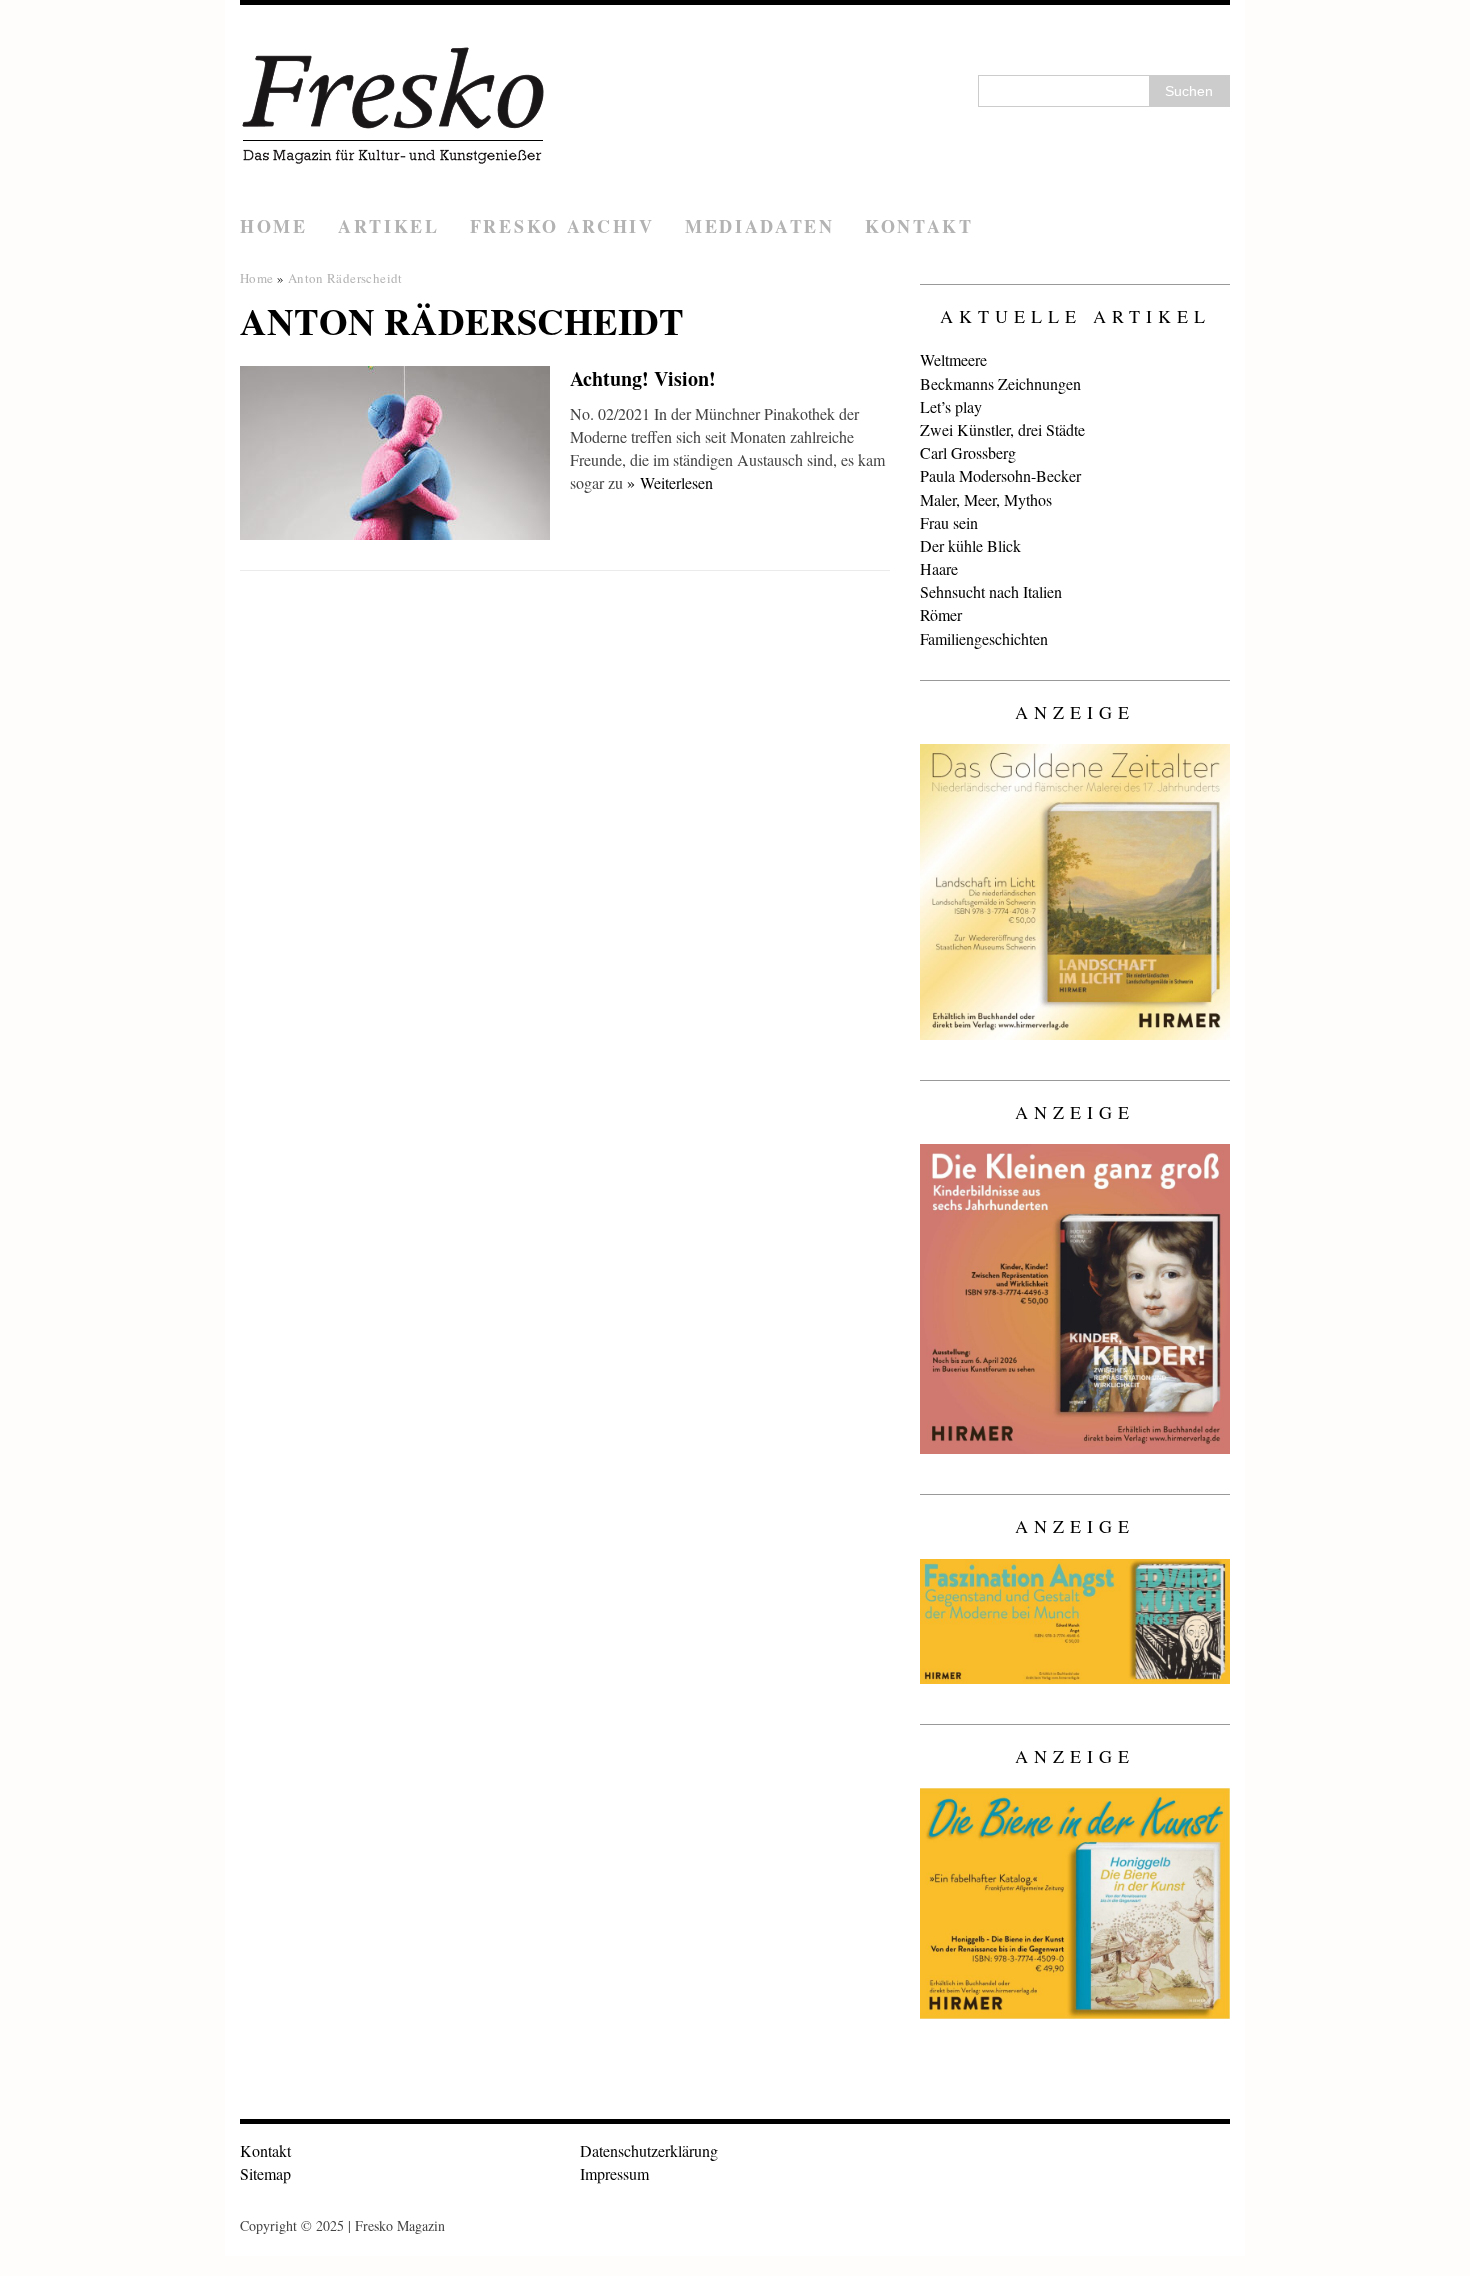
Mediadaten (760, 226)
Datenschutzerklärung (649, 2150)
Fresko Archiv (562, 226)
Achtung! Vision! (643, 378)
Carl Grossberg (968, 452)
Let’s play (951, 406)
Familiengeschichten (984, 638)
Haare (939, 568)
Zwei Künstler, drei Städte (1002, 429)
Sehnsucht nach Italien (991, 591)
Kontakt (919, 226)
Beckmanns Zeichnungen (1000, 383)
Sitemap (265, 2173)
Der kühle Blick (970, 545)
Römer (941, 614)
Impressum (614, 2173)
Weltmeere (953, 359)
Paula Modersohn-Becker (1000, 475)
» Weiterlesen (670, 482)
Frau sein (949, 522)
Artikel (389, 226)
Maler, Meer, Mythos (986, 499)
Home (274, 226)
